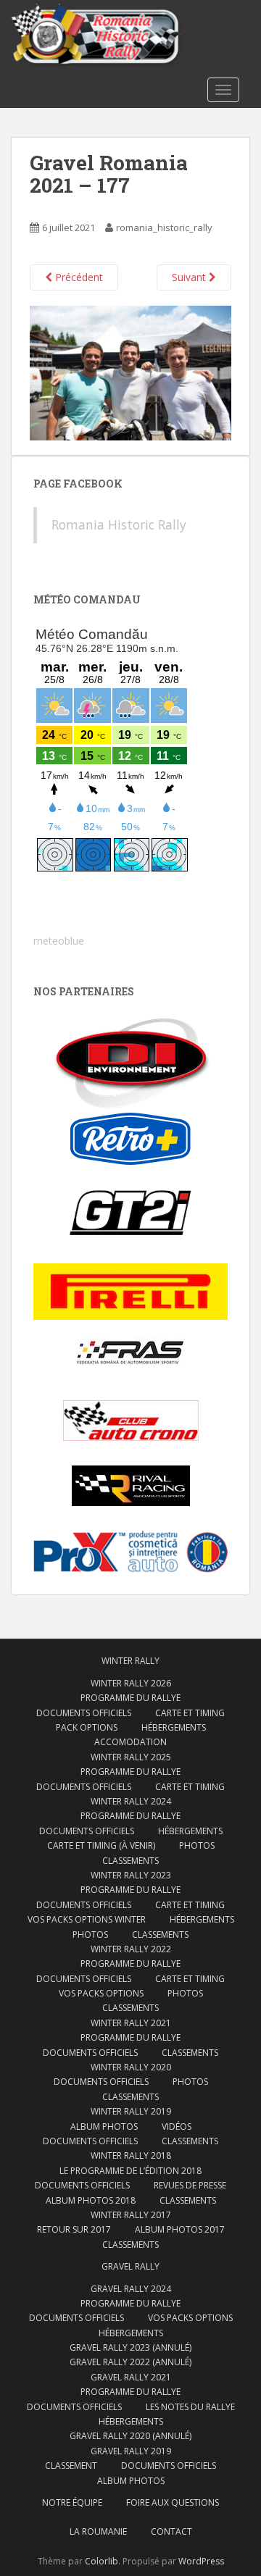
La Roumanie (98, 2531)
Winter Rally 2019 (131, 2111)
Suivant (190, 277)
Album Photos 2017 (180, 2229)
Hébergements (174, 1727)
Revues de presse (190, 2185)
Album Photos (104, 2127)
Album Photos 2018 (91, 2200)
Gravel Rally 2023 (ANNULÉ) (130, 2347)
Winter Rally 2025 (131, 1757)
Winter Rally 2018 (131, 2155)
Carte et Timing (190, 1713)
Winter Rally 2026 (131, 1683)
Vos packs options (101, 1993)
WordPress (201, 2561)
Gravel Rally (130, 2266)
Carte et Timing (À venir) (101, 1845)
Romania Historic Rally (119, 524)
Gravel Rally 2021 (131, 2377)
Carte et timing (190, 1979)
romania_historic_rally (164, 227)
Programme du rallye (130, 1698)
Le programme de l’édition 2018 (130, 2171)
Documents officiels (84, 1713)
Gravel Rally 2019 (131, 2451)
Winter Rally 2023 (131, 1875)
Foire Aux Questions (173, 2502)
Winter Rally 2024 (131, 1801)
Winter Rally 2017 (131, 2215)
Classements (130, 1861)
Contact (171, 2531)
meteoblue (59, 941)
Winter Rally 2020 (131, 2067)
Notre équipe (72, 2502)
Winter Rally (130, 1661)
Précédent (78, 277)
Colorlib (101, 2561)
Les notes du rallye (190, 2407)
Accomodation (130, 1742)
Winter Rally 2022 (131, 1949)
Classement (71, 2466)
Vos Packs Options (190, 2318)
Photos (197, 1845)
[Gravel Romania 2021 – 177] (130, 372)
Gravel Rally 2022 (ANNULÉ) (130, 2362)
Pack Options (87, 1727)
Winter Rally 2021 (131, 2023)
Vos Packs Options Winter (87, 1919)
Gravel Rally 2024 (131, 2289)
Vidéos (177, 2127)
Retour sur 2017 (74, 2229)
